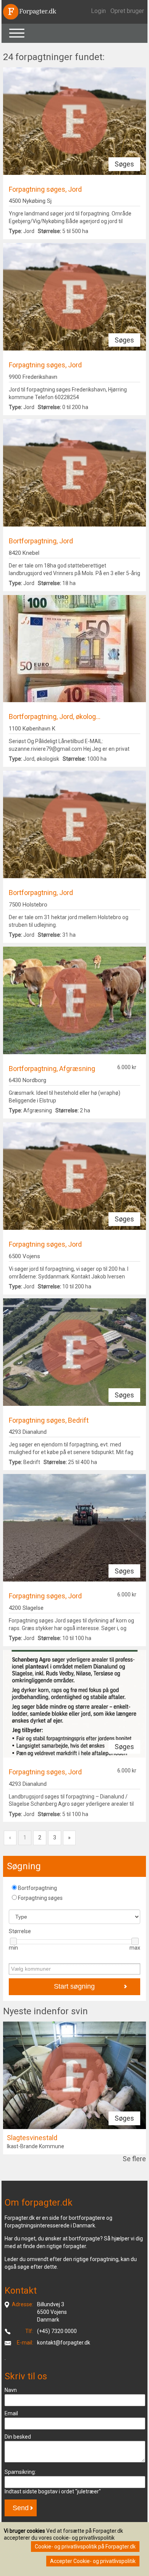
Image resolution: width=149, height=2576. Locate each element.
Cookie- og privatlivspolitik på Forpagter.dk (85, 2547)
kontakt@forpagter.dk (64, 2343)
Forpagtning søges (40, 1898)
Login (98, 11)
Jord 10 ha (50, 1286)
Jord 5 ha (49, 231)
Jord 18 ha (42, 583)
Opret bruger (127, 11)
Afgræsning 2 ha (49, 1110)
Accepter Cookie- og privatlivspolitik (93, 2561)
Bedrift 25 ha (53, 1462)
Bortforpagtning (37, 1888)
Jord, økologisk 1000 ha (58, 759)
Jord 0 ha (49, 407)
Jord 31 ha (42, 935)
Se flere (134, 2159)
